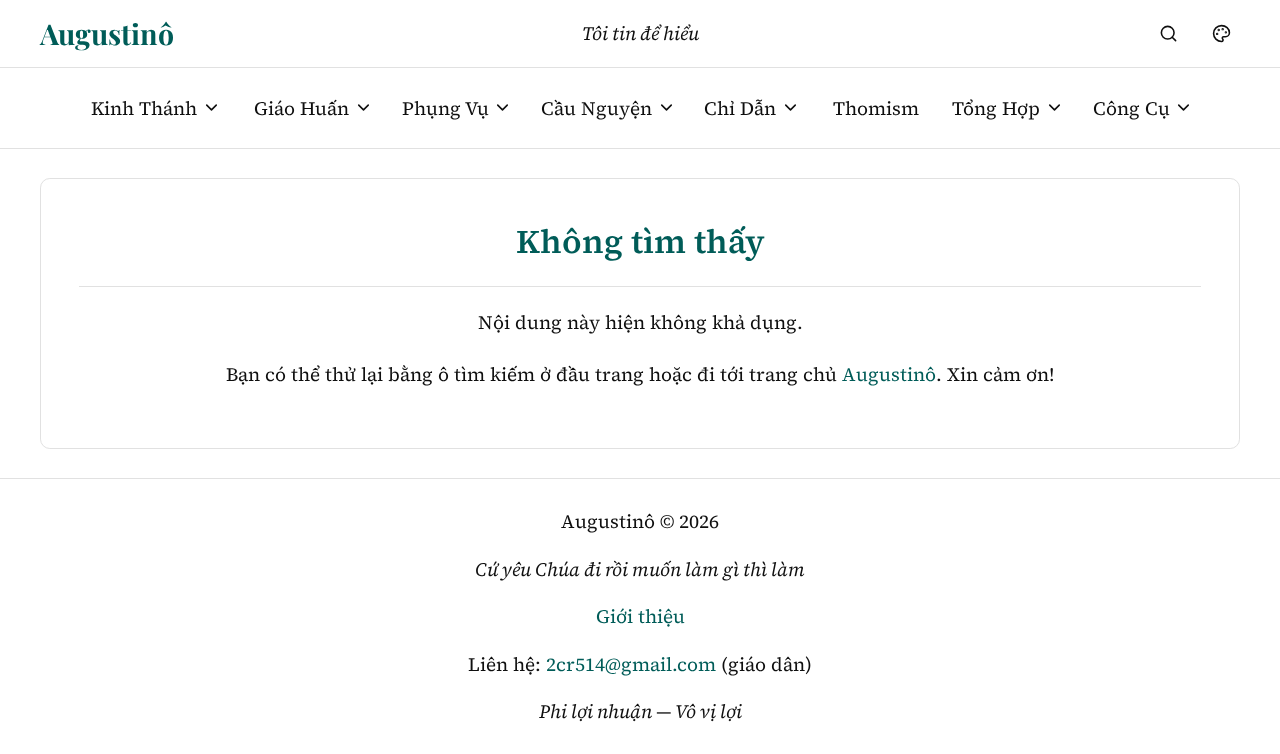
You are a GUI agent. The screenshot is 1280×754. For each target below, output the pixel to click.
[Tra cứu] (1169, 33)
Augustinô (107, 33)
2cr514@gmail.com (631, 664)
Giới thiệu (640, 616)
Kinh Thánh (144, 108)
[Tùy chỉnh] (1221, 33)
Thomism (876, 108)
